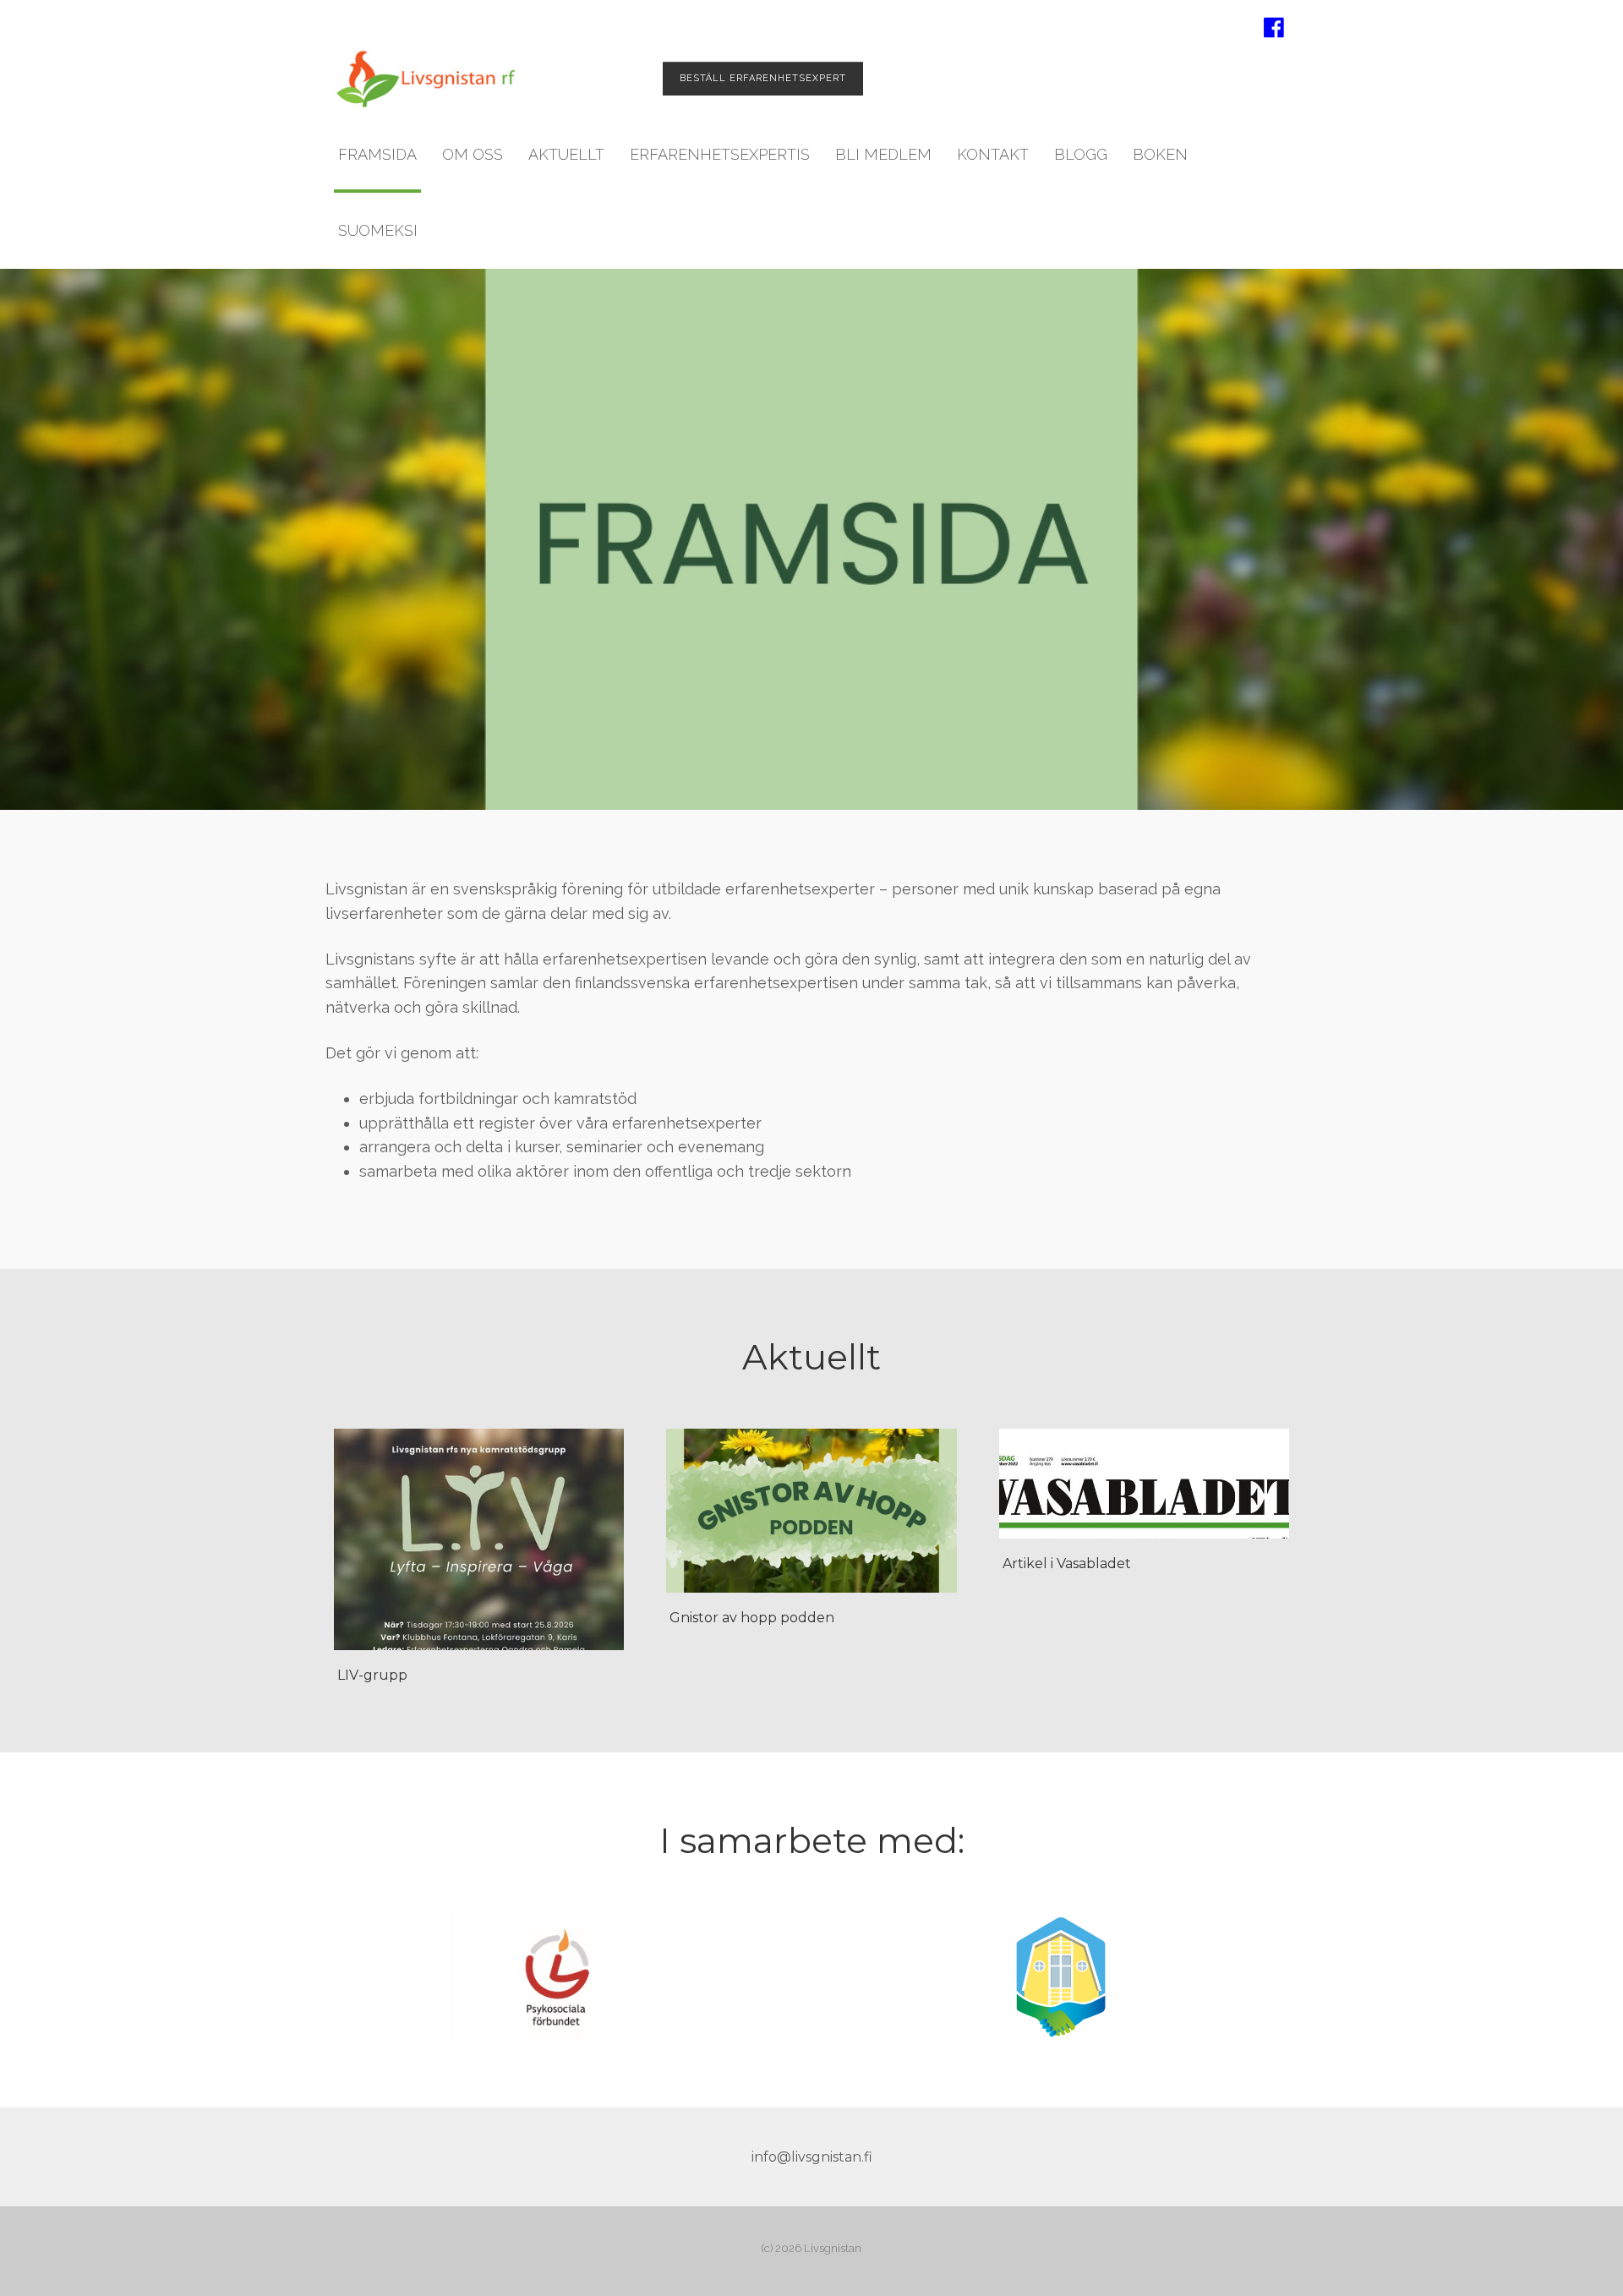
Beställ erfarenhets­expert (763, 78)
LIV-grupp (372, 1675)
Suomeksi (378, 230)
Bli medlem (883, 154)
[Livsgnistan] (426, 79)
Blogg (1081, 154)
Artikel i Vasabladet (1067, 1563)
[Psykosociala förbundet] (562, 1976)
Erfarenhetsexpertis (720, 154)
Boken (1160, 154)
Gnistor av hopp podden (752, 1618)
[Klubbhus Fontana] (1061, 1976)
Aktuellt (566, 154)
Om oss (473, 154)
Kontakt (993, 154)
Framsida (377, 154)
